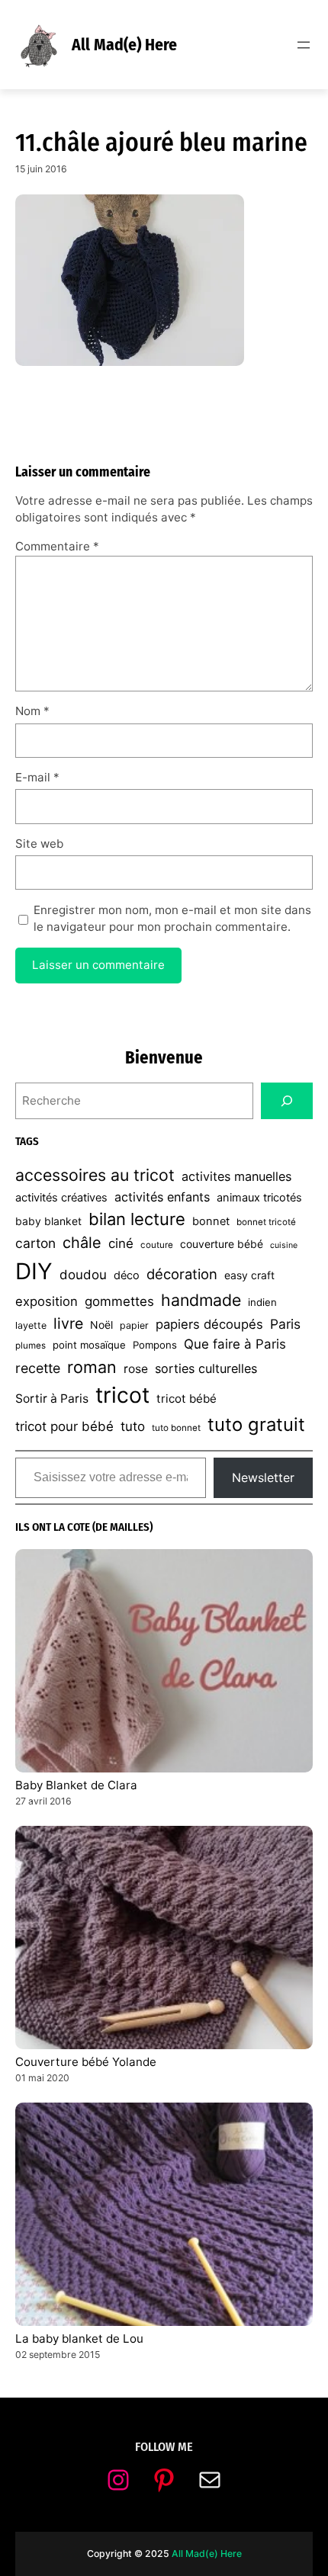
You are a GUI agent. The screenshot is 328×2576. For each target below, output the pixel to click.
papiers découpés (209, 1324)
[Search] (287, 1101)
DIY (34, 1271)
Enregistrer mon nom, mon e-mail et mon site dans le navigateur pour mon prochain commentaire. (172, 919)
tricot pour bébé (64, 1426)
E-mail (37, 777)
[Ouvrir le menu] (304, 45)
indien (262, 1302)
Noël (101, 1325)
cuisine (284, 1245)
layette (31, 1325)
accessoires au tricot (95, 1175)
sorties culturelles (206, 1368)
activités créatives (61, 1198)
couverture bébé (222, 1244)
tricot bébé (187, 1399)
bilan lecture (137, 1219)
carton (35, 1243)
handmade (201, 1300)
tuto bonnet (176, 1428)
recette (38, 1368)
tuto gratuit (256, 1424)
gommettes (119, 1301)
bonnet (211, 1221)
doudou (83, 1275)
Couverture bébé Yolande (86, 2062)
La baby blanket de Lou (79, 2339)
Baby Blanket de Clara (76, 1785)
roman (92, 1367)
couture (157, 1245)
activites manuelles (236, 1176)
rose (136, 1369)
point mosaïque (89, 1345)
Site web (39, 844)
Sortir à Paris (52, 1399)
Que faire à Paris (235, 1344)
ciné (121, 1243)
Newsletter (263, 1477)
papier (134, 1325)
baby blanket (48, 1221)
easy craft (249, 1275)
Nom (32, 711)
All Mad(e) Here (124, 45)
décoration (182, 1274)
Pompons (155, 1345)
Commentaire (57, 546)
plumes (31, 1346)
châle (82, 1243)
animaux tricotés (259, 1198)
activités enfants (162, 1197)
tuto (133, 1426)
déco (127, 1275)
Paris (285, 1324)
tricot (122, 1395)
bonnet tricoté (266, 1222)
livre (68, 1323)
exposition (47, 1301)
